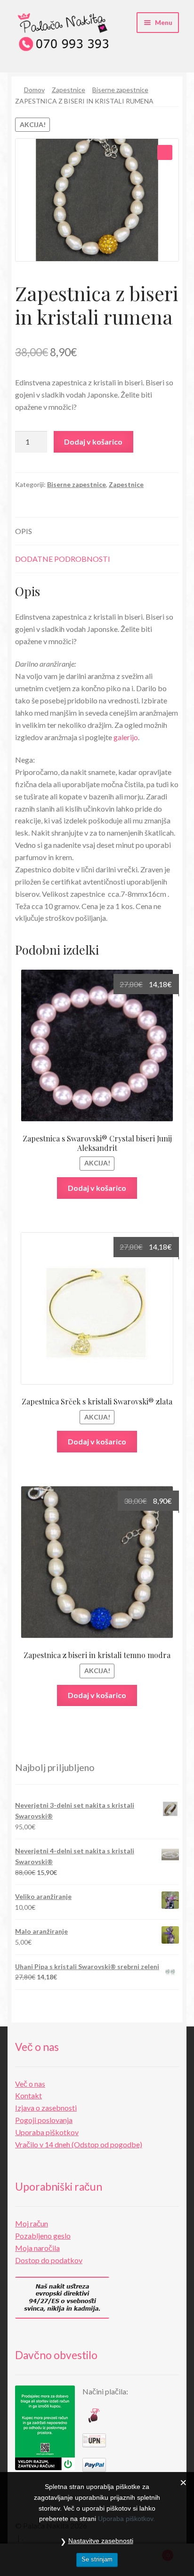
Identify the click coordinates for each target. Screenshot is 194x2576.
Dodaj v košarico (93, 442)
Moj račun (32, 2223)
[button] (165, 152)
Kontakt (28, 2095)
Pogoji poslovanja (44, 2120)
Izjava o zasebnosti (46, 2108)
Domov (34, 90)
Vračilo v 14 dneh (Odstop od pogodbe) (79, 2144)
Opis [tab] (24, 531)
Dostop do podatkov (49, 2260)
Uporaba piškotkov (47, 2132)
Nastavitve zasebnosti (101, 2541)
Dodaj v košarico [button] (97, 1188)
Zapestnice (69, 90)
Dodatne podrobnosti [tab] (63, 559)
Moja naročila (37, 2248)
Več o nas (30, 2084)
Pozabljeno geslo (43, 2236)
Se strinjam (97, 2559)
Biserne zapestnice (120, 90)
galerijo (126, 737)
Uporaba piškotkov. (126, 2519)
